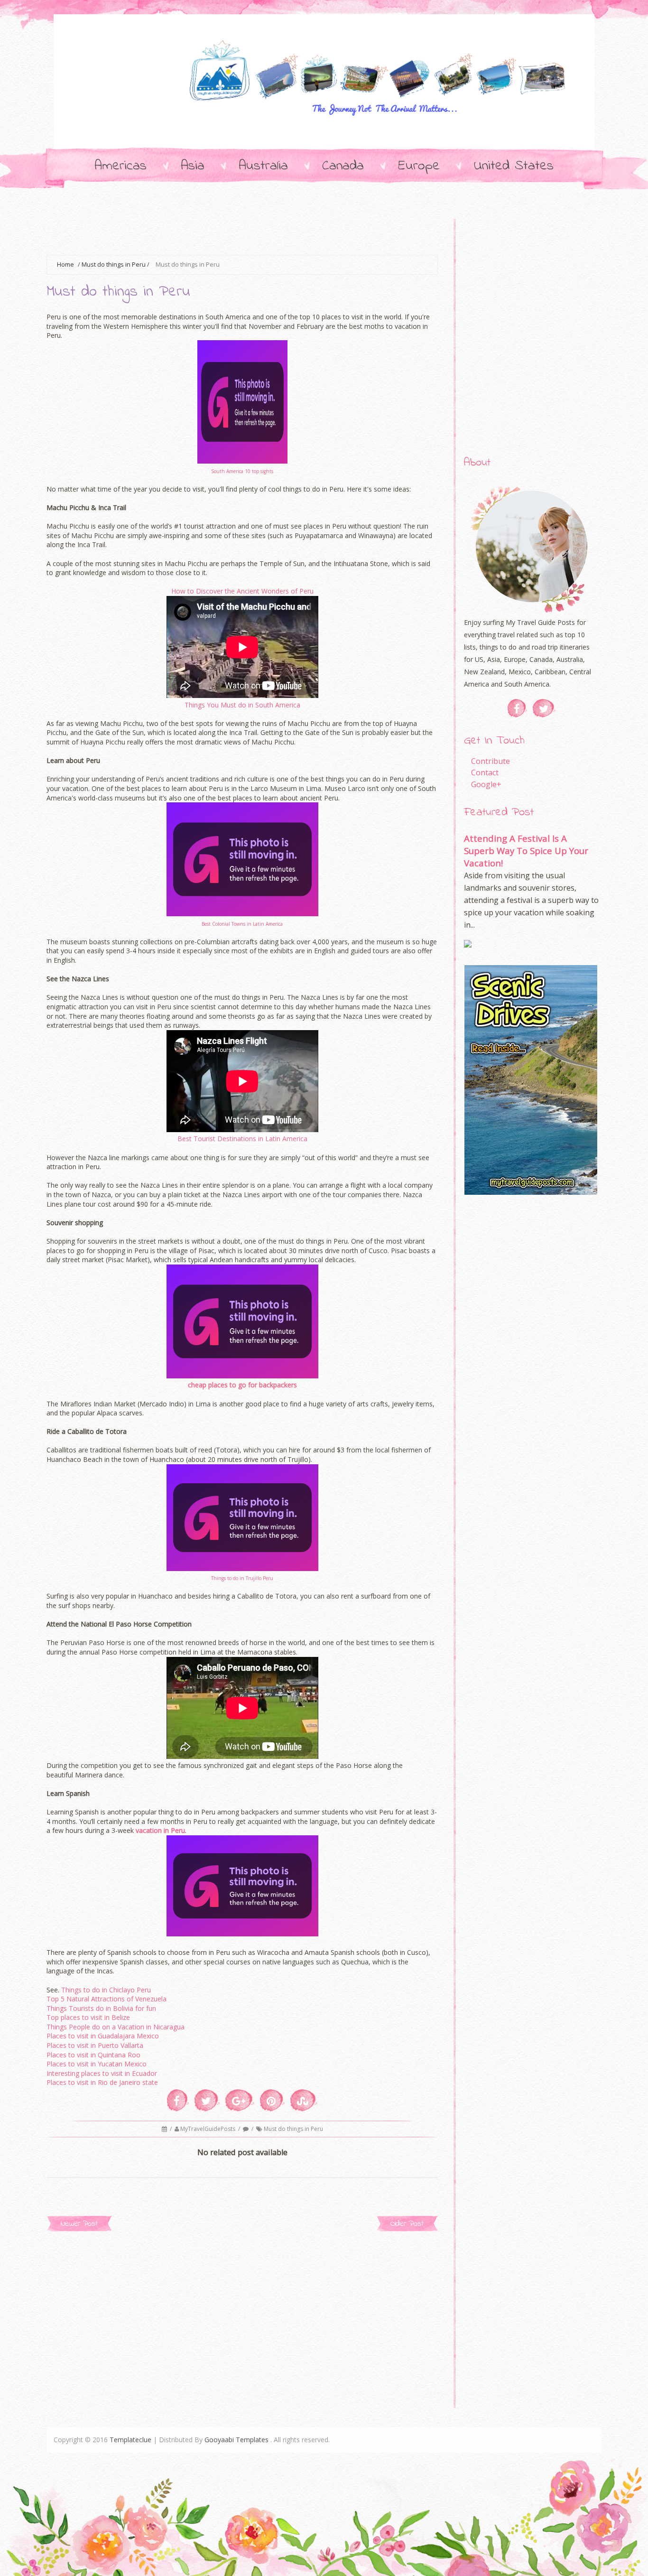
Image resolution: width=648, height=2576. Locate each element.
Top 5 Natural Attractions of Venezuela (106, 1999)
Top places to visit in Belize (88, 2017)
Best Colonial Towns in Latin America (242, 924)
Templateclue (130, 2440)
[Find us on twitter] (544, 708)
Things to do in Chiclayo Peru (106, 1990)
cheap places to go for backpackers (242, 1385)
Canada (343, 166)
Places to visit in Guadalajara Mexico (103, 2036)
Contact (485, 772)
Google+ (486, 784)
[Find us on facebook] (517, 708)
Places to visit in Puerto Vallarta (95, 2045)
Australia (263, 166)
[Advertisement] (219, 231)
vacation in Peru (160, 1830)
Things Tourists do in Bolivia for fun (101, 2008)
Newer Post (79, 2224)
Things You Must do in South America (242, 705)
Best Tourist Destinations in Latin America (242, 1139)
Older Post (407, 2224)
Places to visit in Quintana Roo (93, 2055)
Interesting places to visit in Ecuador (102, 2073)
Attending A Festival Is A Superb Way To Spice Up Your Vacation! (526, 851)
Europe (419, 166)
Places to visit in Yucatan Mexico (97, 2064)
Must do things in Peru (114, 265)
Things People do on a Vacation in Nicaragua (116, 2027)
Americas (120, 166)
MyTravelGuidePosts (208, 2129)
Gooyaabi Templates (236, 2440)
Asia (193, 166)
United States (514, 166)
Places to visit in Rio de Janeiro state (102, 2082)
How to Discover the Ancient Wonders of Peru (242, 591)
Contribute (491, 761)
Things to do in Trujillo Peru (242, 1578)
